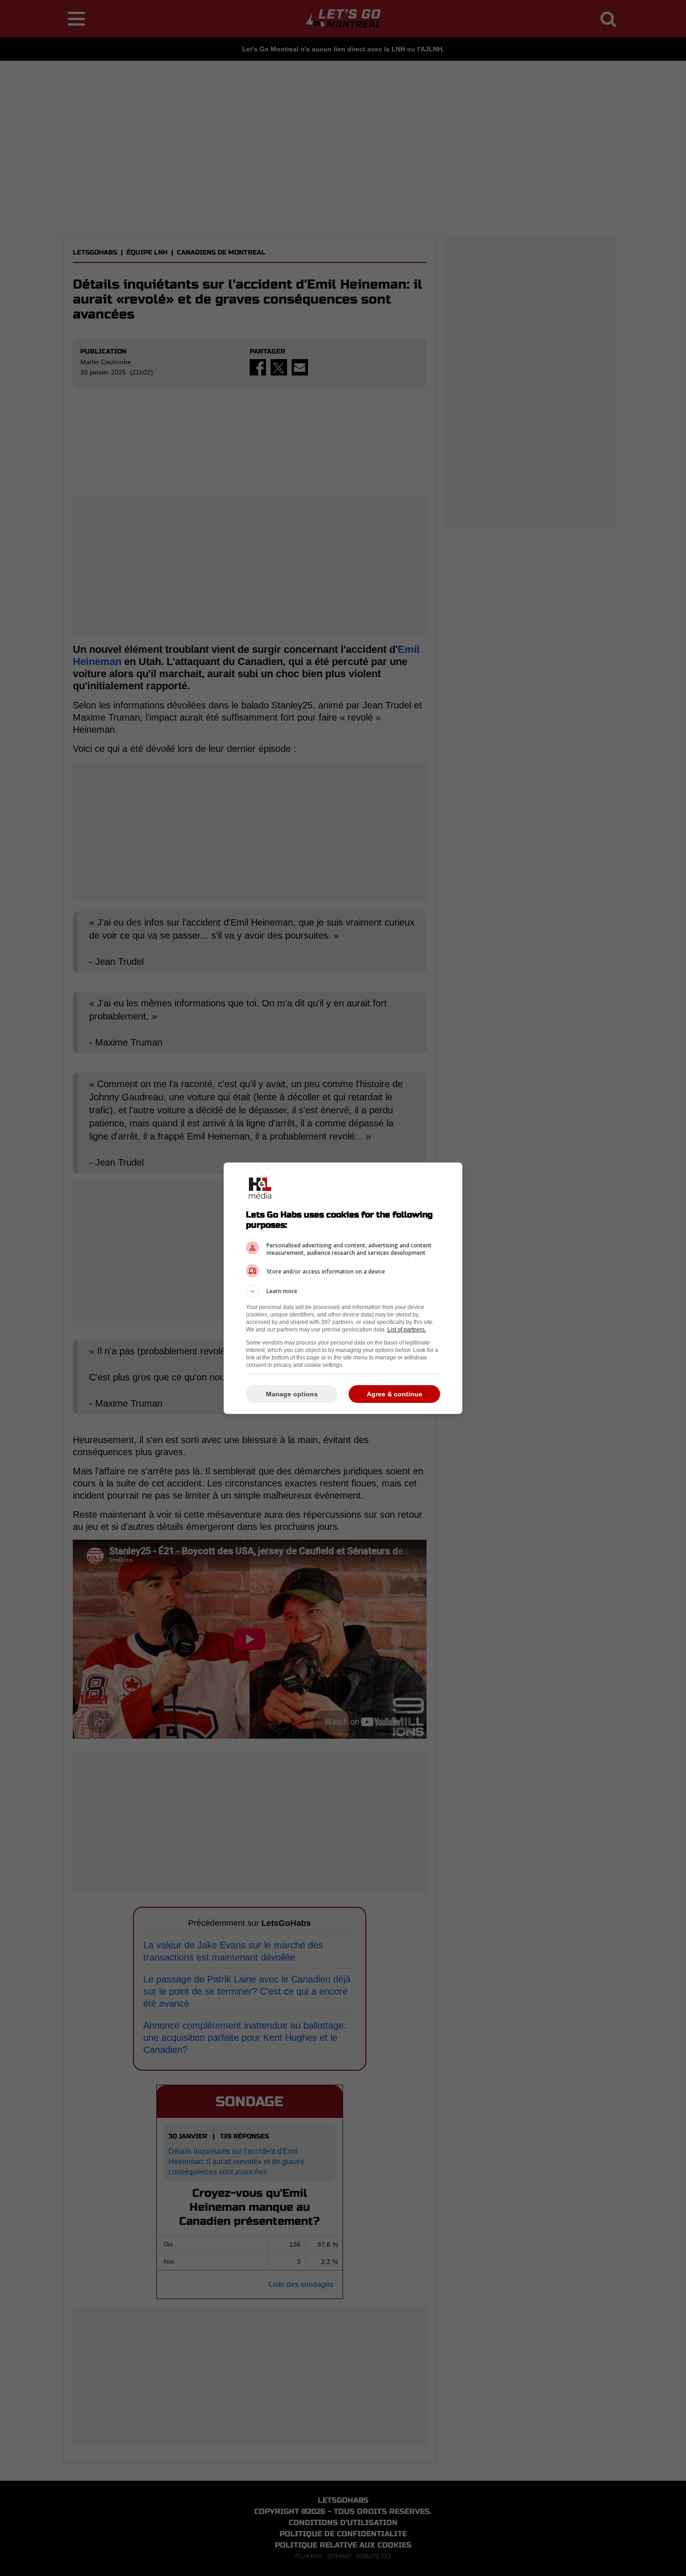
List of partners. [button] (407, 1330)
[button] (343, 1291)
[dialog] (343, 1288)
